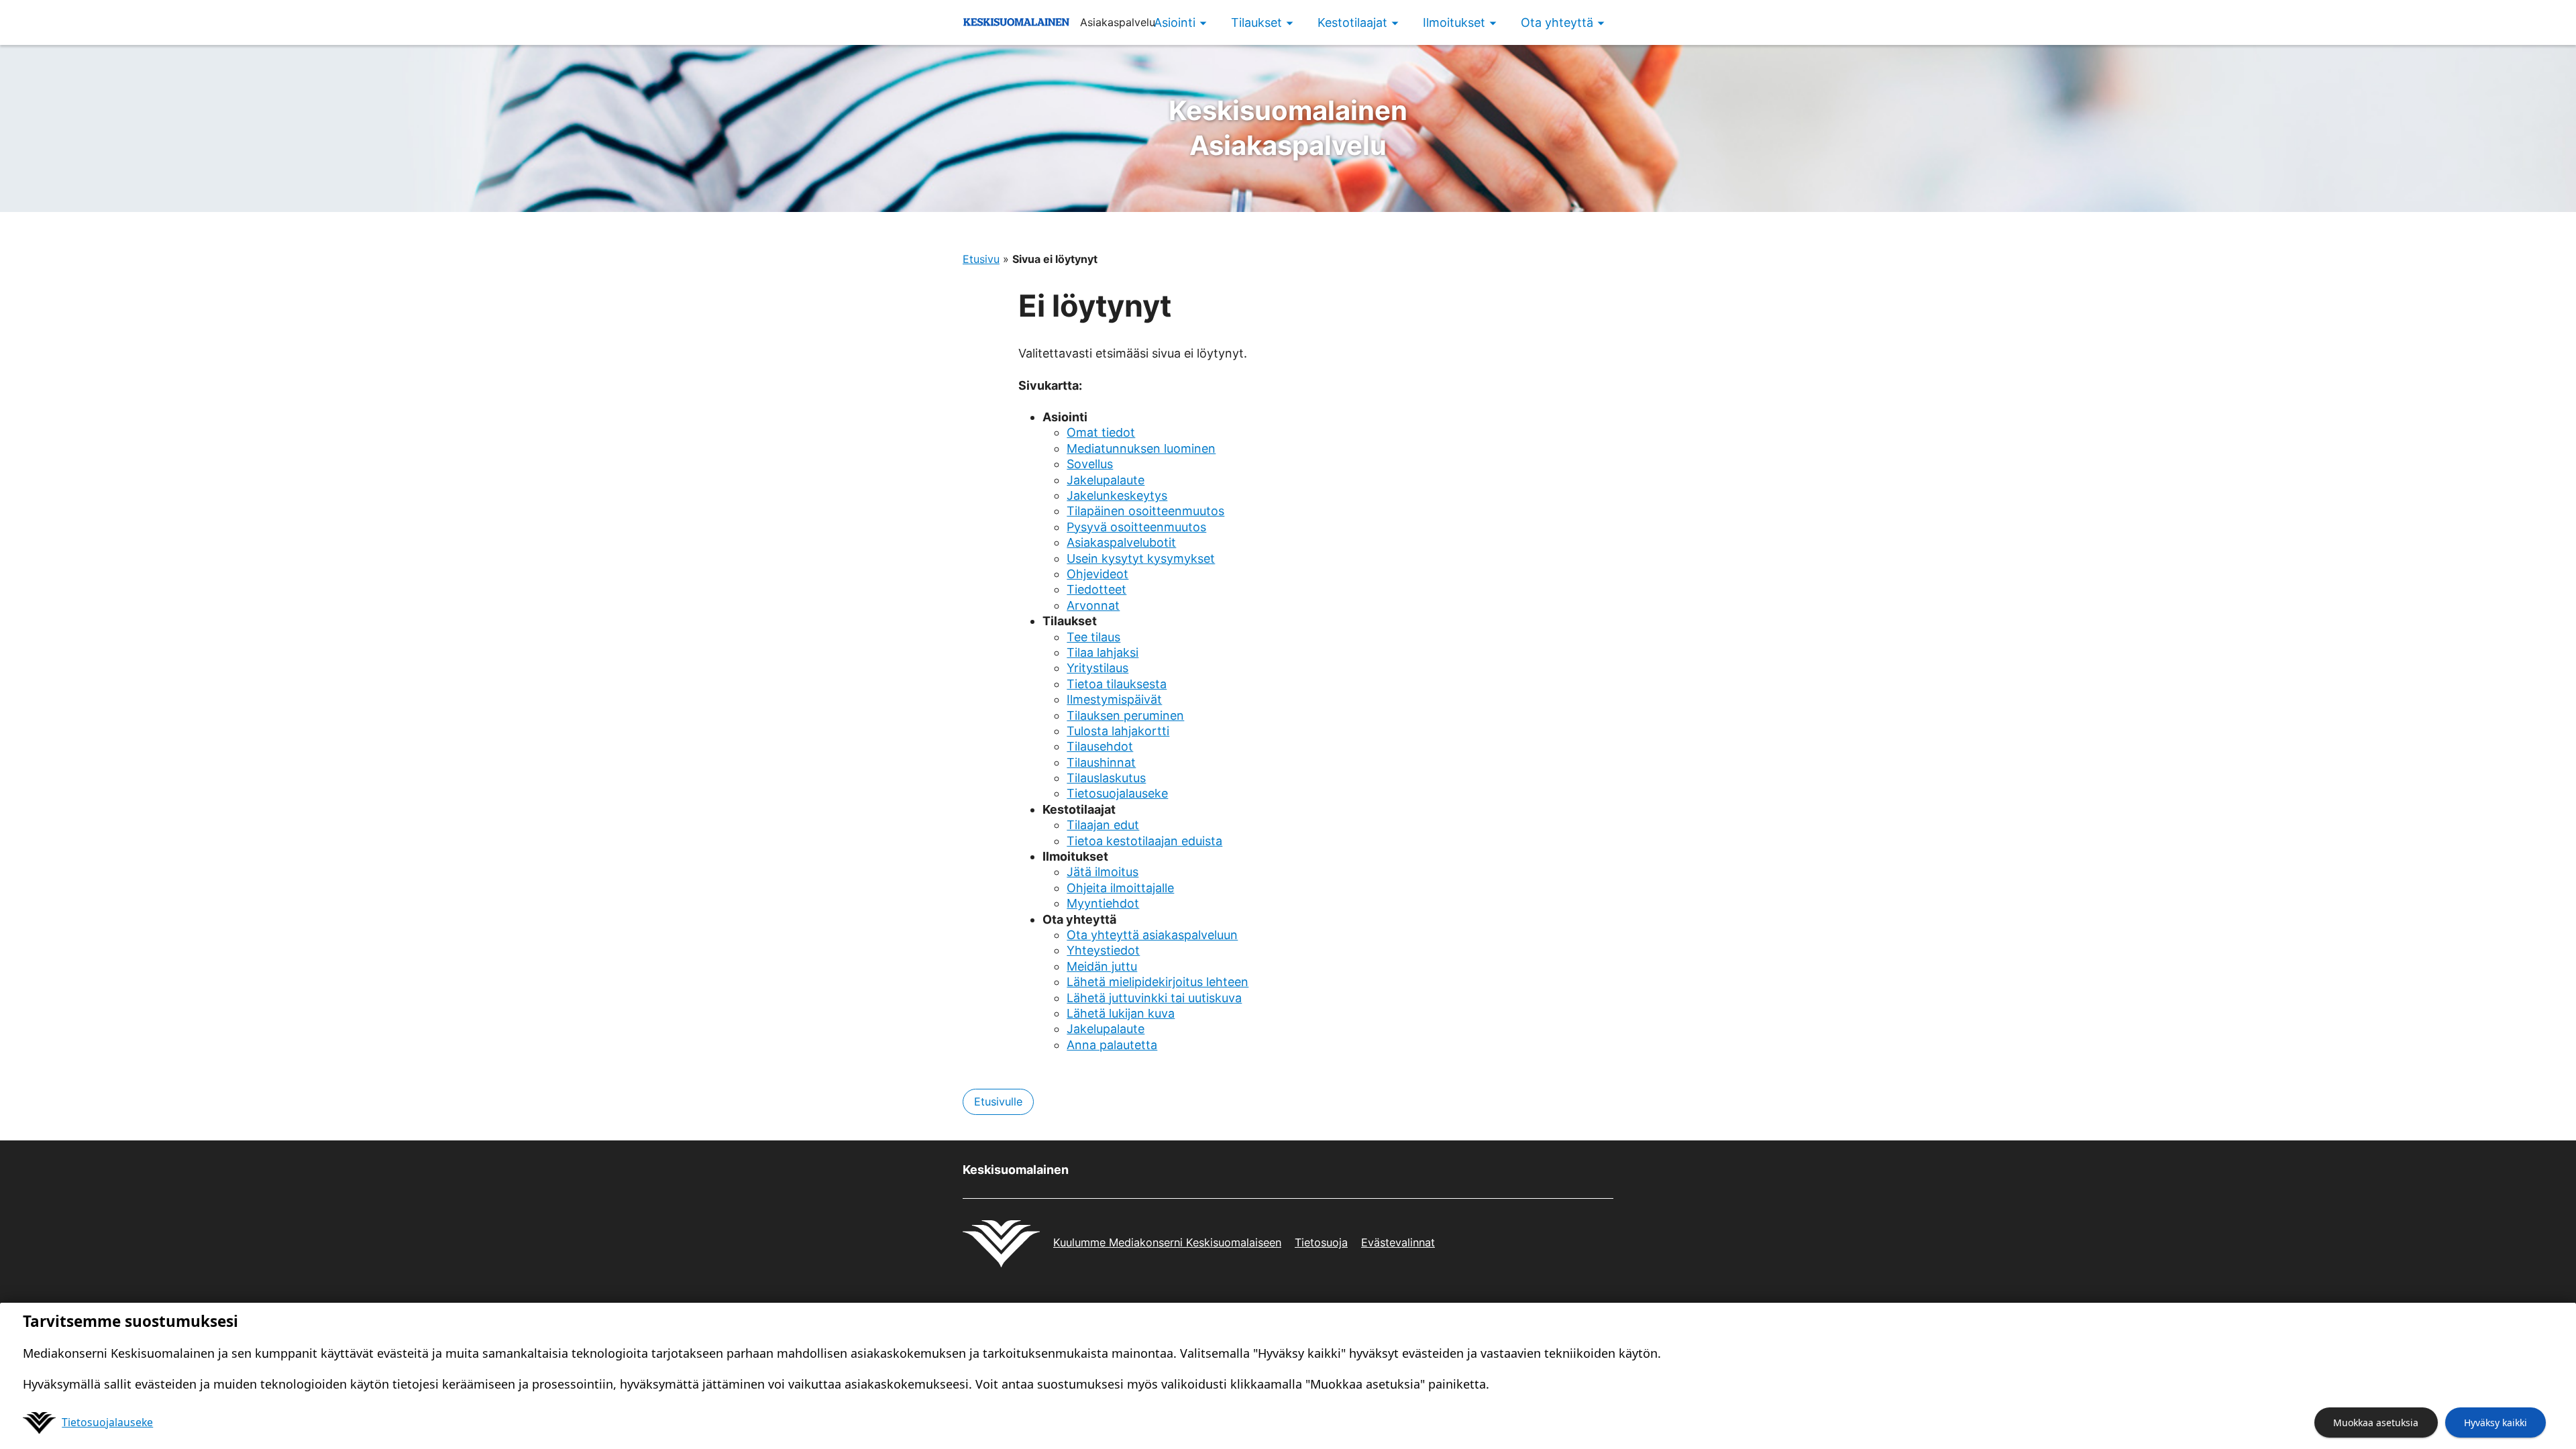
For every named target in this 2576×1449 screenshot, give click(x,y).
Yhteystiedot (1103, 950)
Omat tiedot (1101, 432)
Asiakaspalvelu (1288, 128)
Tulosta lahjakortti (1118, 731)
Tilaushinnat (1101, 762)
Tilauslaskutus (1106, 778)
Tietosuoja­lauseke (107, 1422)
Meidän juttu (1102, 966)
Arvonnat (1093, 605)
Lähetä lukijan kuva (1121, 1013)
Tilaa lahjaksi (1103, 652)
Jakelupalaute (1106, 480)
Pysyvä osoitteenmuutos (1136, 527)
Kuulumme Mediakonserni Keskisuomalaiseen (1167, 1242)
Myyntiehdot (1103, 903)
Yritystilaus (1097, 668)
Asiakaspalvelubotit (1121, 542)
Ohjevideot (1097, 574)
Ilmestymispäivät (1114, 699)
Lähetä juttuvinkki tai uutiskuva (1154, 998)
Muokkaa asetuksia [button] (2376, 1423)
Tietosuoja (1321, 1242)
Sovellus (1090, 464)
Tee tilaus (1093, 637)
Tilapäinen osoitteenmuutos (1145, 511)
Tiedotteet (1096, 589)
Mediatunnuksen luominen (1141, 448)
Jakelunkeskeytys (1117, 495)
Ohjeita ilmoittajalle (1120, 888)
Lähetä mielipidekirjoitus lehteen (1158, 982)
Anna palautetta (1112, 1045)
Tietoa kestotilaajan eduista (1144, 841)
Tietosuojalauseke (1117, 793)
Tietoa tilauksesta (1117, 684)
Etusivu (981, 259)
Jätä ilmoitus (1103, 872)
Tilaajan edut (1103, 825)
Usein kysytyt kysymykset (1141, 558)
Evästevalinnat (1398, 1242)
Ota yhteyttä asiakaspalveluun (1152, 935)
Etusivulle (998, 1102)
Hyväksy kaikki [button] (2495, 1423)
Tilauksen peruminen (1125, 715)
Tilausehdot (1100, 746)
